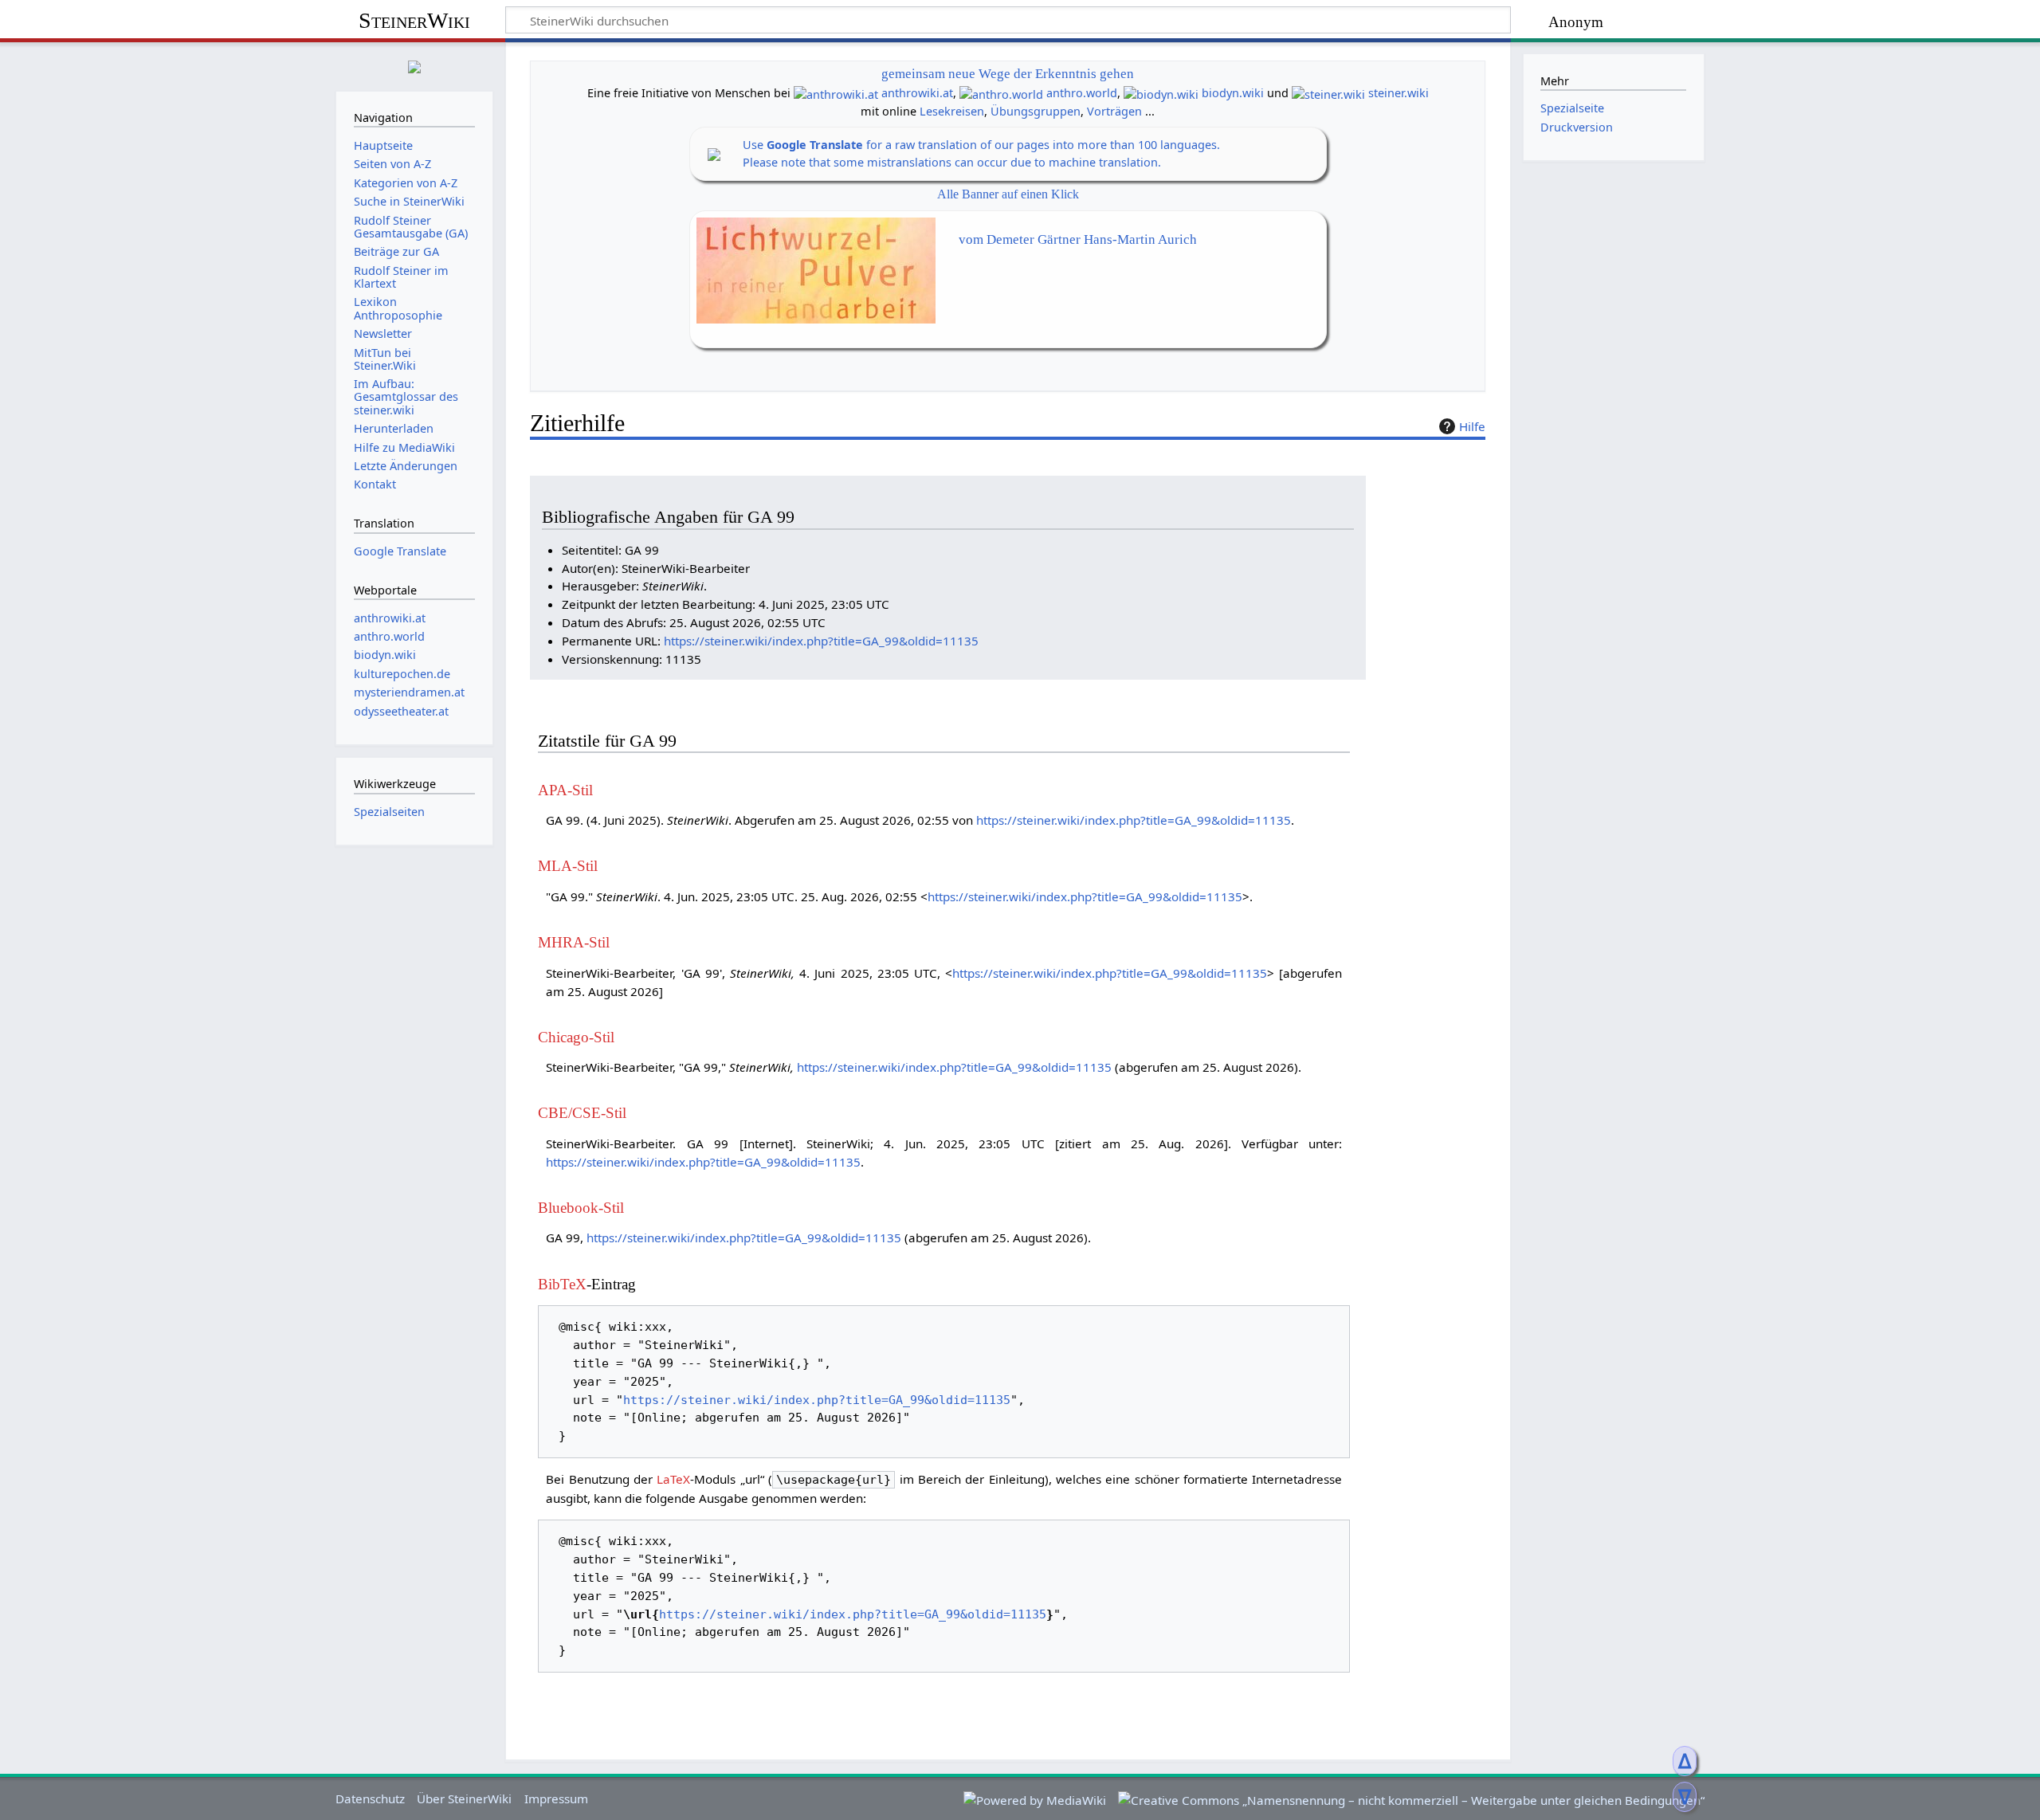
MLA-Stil (568, 866)
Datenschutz (370, 1798)
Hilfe (1472, 426)
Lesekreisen (952, 111)
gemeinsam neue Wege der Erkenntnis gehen (1008, 74)
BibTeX (562, 1284)
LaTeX (673, 1479)
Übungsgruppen (1036, 111)
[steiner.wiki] (1328, 93)
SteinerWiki (414, 20)
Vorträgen (1114, 111)
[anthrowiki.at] (836, 93)
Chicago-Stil (576, 1037)
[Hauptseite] (414, 65)
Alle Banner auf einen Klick (1008, 194)
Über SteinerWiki (464, 1798)
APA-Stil (565, 790)
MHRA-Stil (574, 942)
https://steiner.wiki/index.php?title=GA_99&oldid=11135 (821, 641)
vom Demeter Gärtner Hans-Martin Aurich (1078, 239)
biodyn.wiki (1233, 93)
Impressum (556, 1798)
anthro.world (1082, 93)
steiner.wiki (1399, 93)
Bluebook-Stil (581, 1208)
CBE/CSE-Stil (582, 1113)
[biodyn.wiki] (1161, 93)
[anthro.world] (1001, 93)
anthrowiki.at (917, 93)
